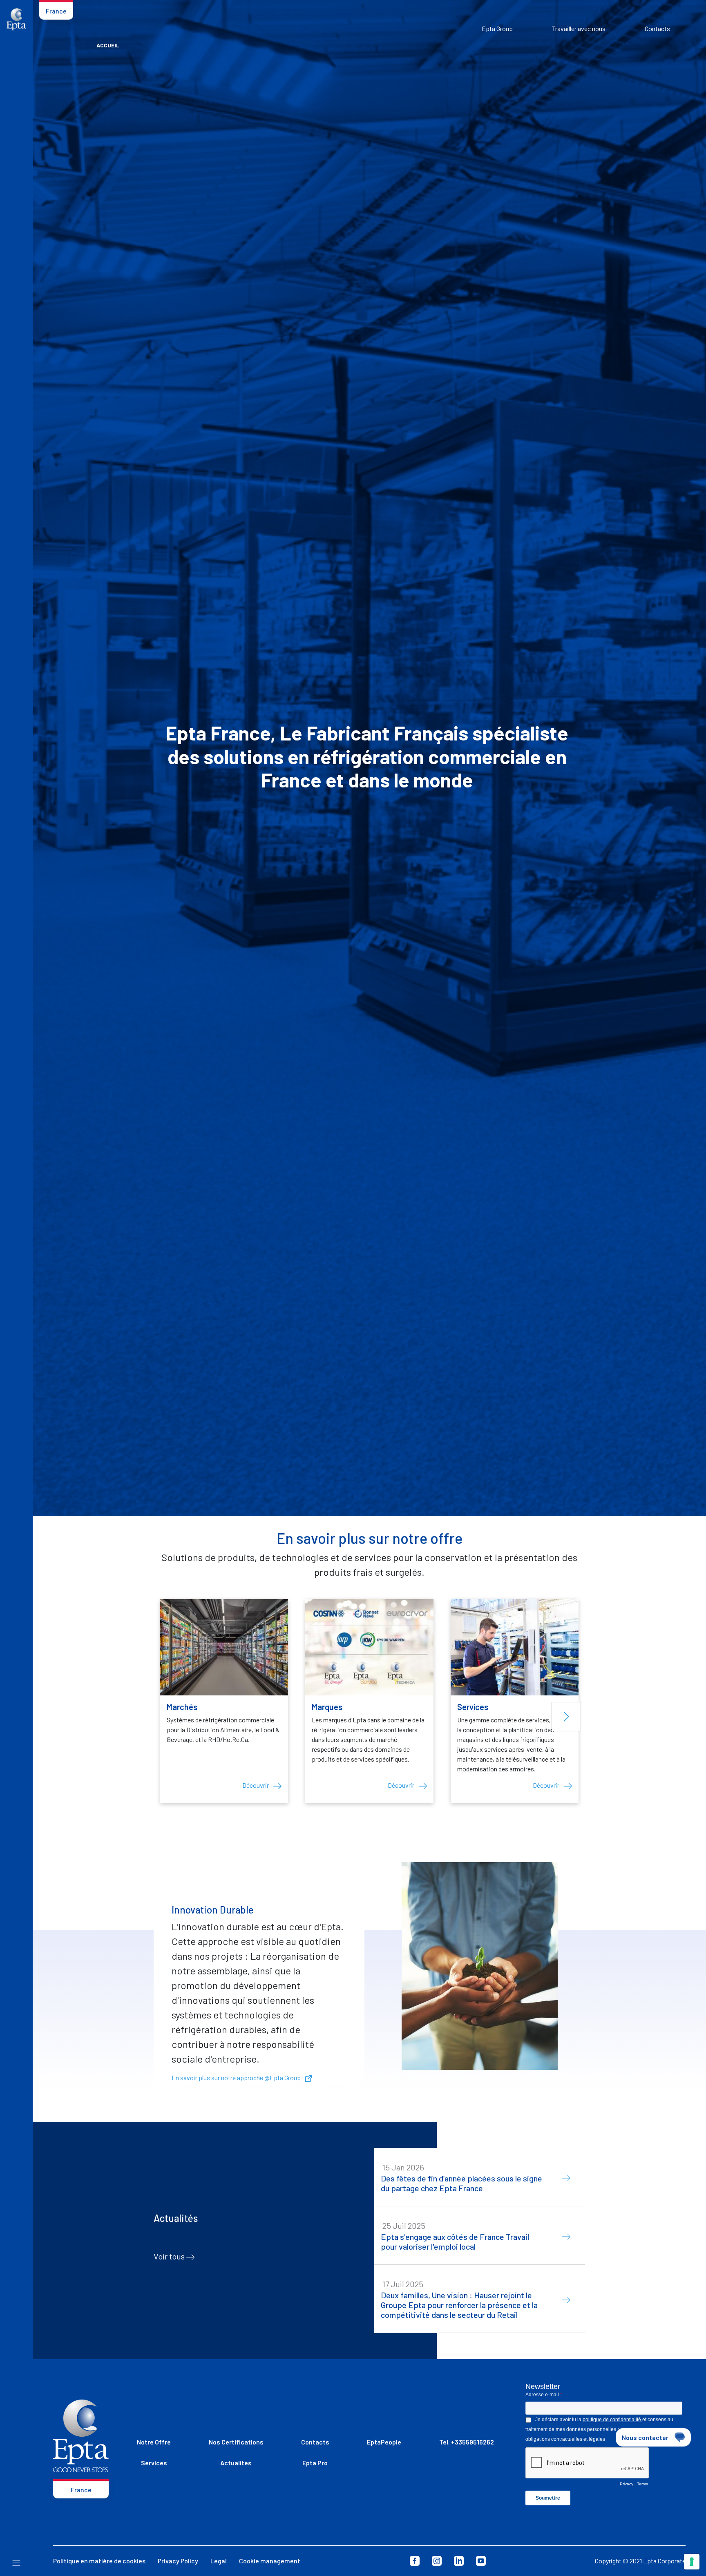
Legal (219, 2561)
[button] (566, 1717)
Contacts (657, 28)
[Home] (16, 19)
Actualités (236, 2463)
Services (154, 2463)
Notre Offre (154, 2442)
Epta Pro (315, 2463)
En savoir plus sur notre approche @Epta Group (237, 2078)
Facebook (415, 2561)
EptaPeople (384, 2442)
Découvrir (256, 1785)
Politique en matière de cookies (99, 2561)
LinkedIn (459, 2561)
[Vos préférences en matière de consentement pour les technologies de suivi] (692, 2562)
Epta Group (497, 28)
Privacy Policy (178, 2561)
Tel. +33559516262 (467, 2442)
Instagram (437, 2561)
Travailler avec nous (579, 28)
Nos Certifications (236, 2442)
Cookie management (270, 2561)
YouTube (481, 2561)
